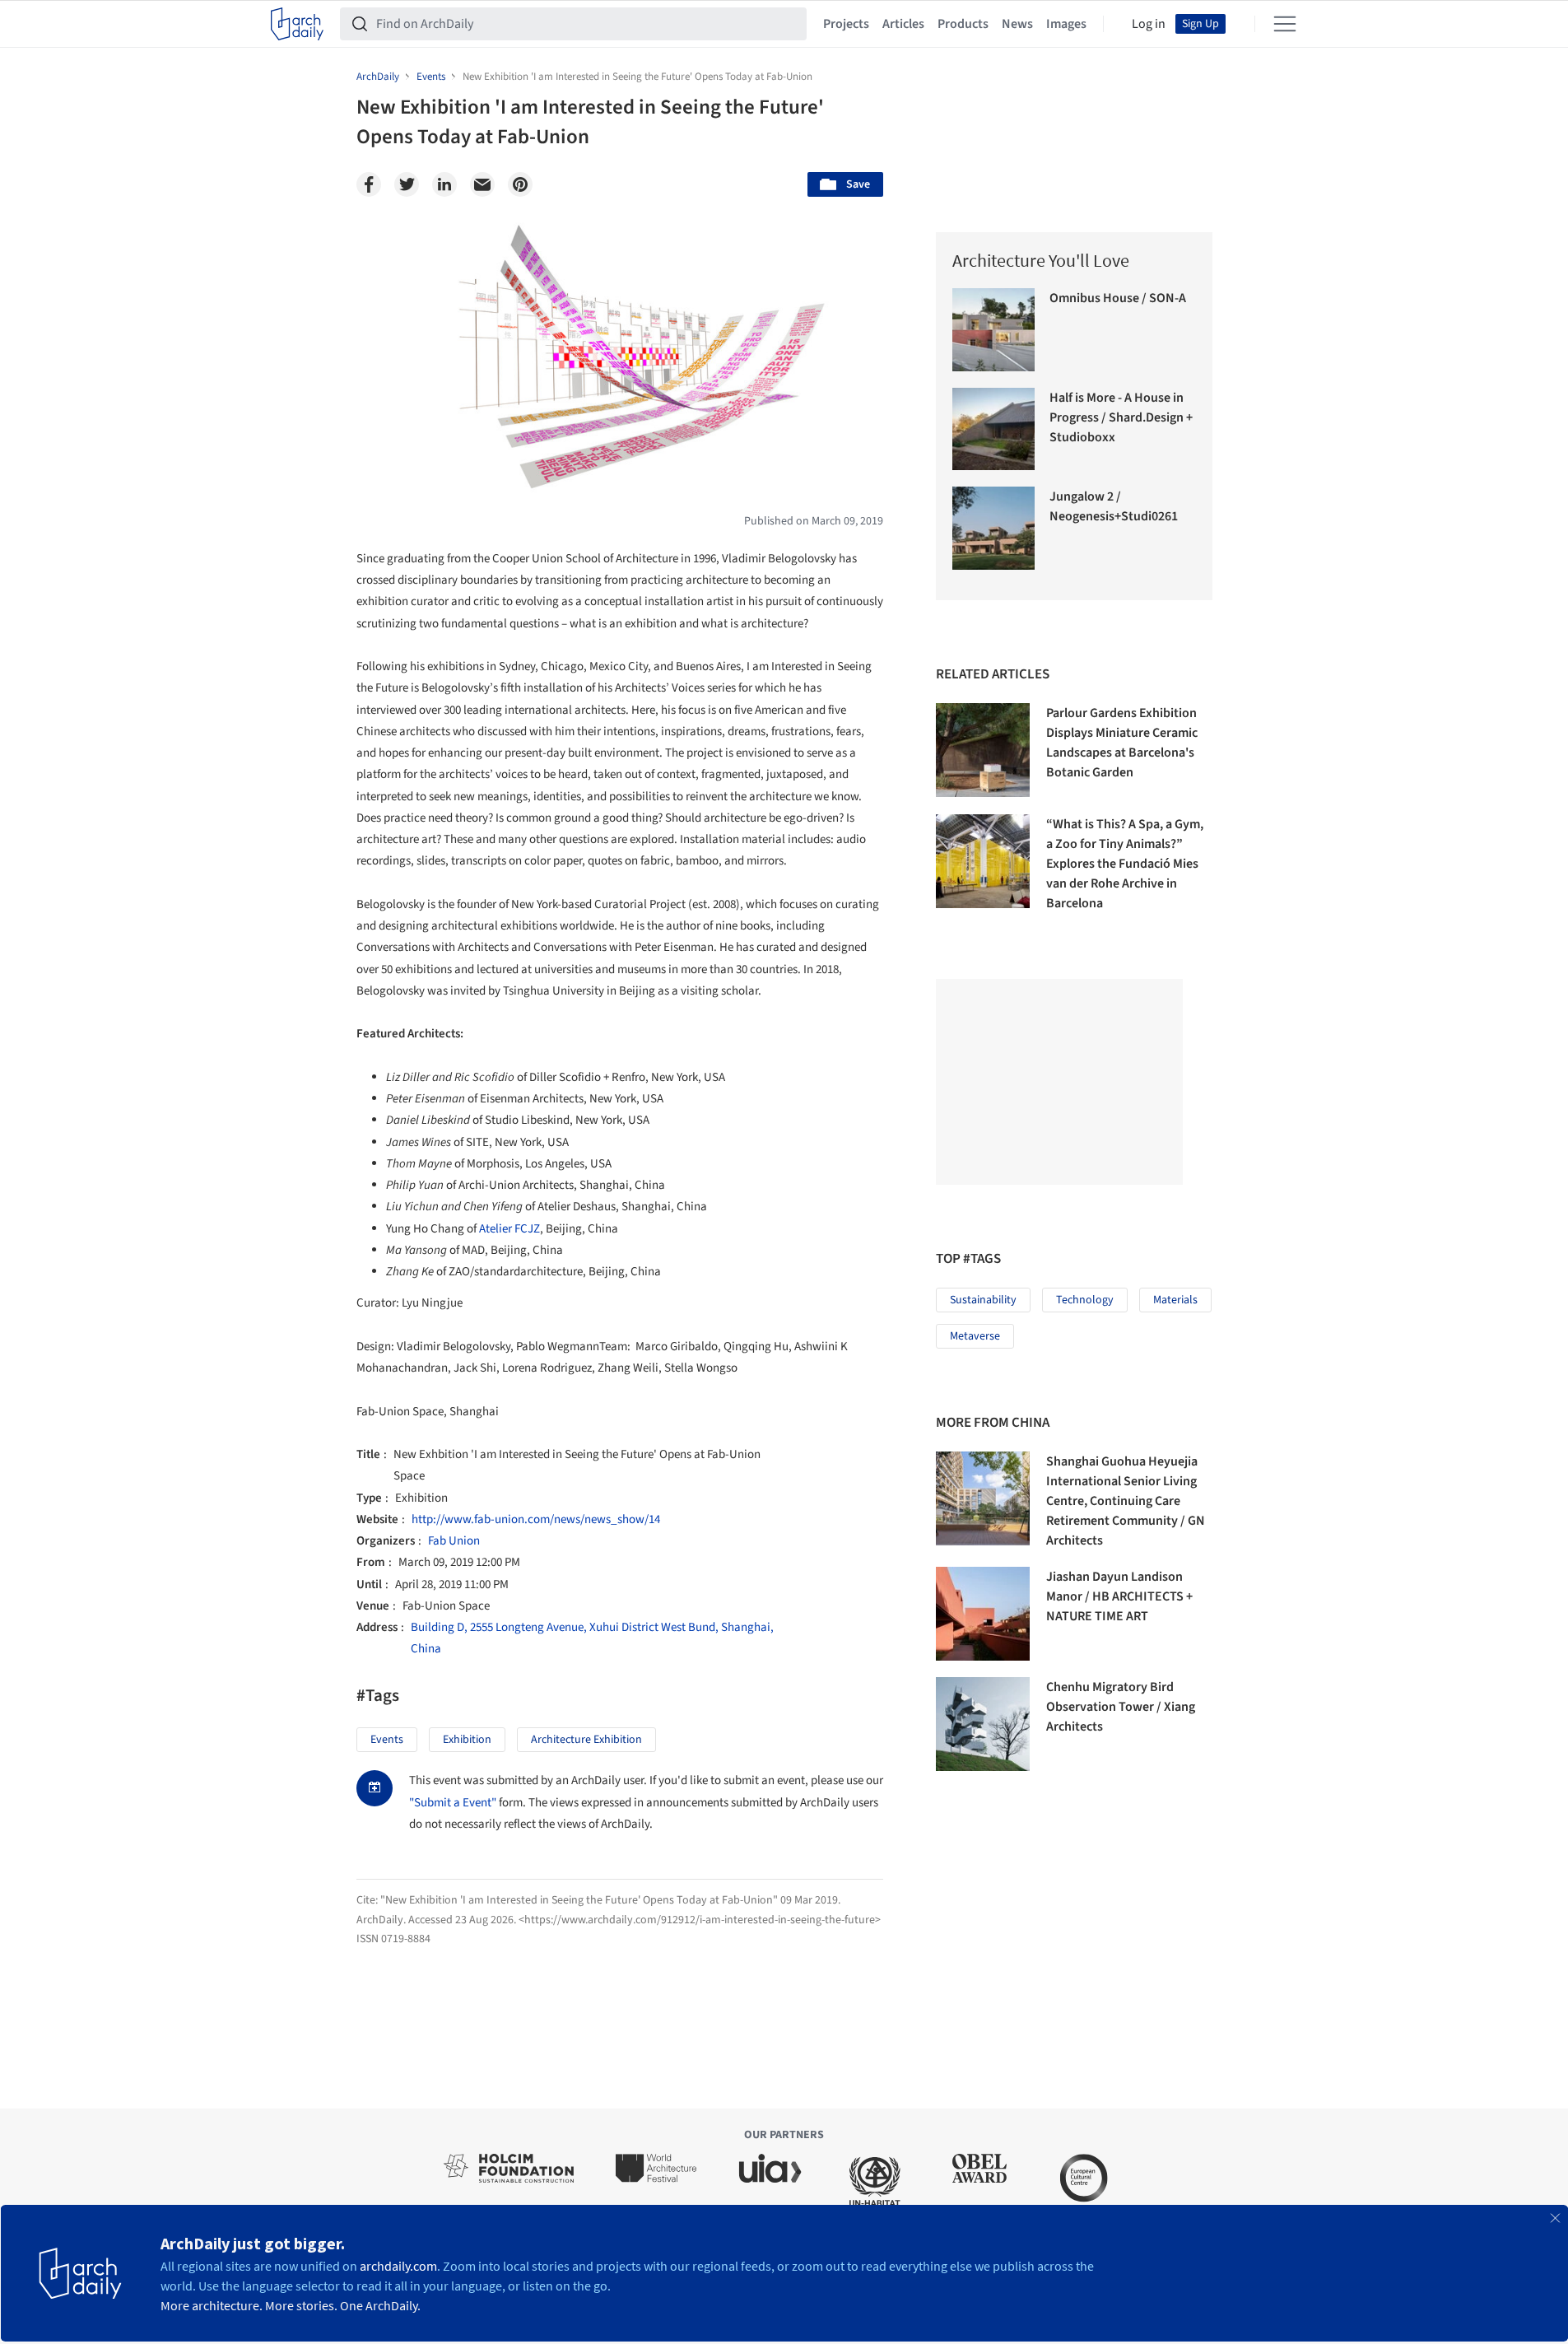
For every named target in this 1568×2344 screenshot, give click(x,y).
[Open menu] (1285, 24)
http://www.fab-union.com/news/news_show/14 (536, 1519)
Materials (1175, 1300)
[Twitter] (407, 184)
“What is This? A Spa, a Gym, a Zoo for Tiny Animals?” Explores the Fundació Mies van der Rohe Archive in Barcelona (1125, 864)
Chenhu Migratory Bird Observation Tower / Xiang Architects (1121, 1707)
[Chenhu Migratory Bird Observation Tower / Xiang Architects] (983, 1724)
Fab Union (454, 1541)
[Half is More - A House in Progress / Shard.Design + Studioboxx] (994, 429)
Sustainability (983, 1300)
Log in (1149, 24)
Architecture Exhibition (586, 1740)
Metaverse (975, 1336)
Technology (1085, 1300)
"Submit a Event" (453, 1803)
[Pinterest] (520, 184)
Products (963, 24)
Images (1066, 24)
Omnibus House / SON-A (1118, 298)
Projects (846, 24)
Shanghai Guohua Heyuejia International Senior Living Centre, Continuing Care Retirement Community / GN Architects (1126, 1501)
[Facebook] (369, 184)
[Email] (482, 184)
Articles (903, 24)
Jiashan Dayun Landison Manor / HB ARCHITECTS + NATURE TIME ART (1119, 1596)
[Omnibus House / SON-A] (994, 330)
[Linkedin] (444, 184)
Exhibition (467, 1740)
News (1017, 24)
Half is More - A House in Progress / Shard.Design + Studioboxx (1121, 417)
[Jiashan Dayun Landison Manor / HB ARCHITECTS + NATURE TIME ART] (983, 1614)
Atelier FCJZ (509, 1229)
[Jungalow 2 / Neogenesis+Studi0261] (994, 528)
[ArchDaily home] (297, 24)
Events (387, 1740)
